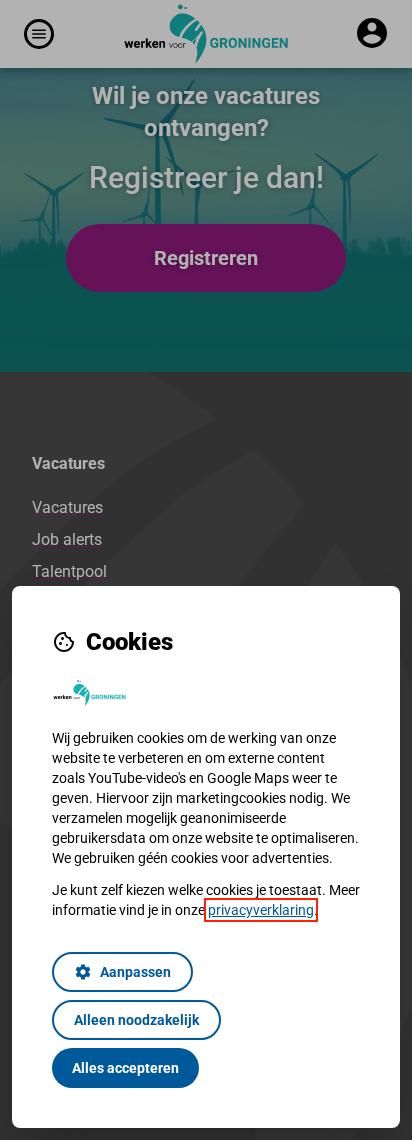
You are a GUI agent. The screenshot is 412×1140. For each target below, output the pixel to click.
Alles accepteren (125, 1068)
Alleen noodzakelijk (136, 1020)
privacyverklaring (261, 910)
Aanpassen (122, 972)
